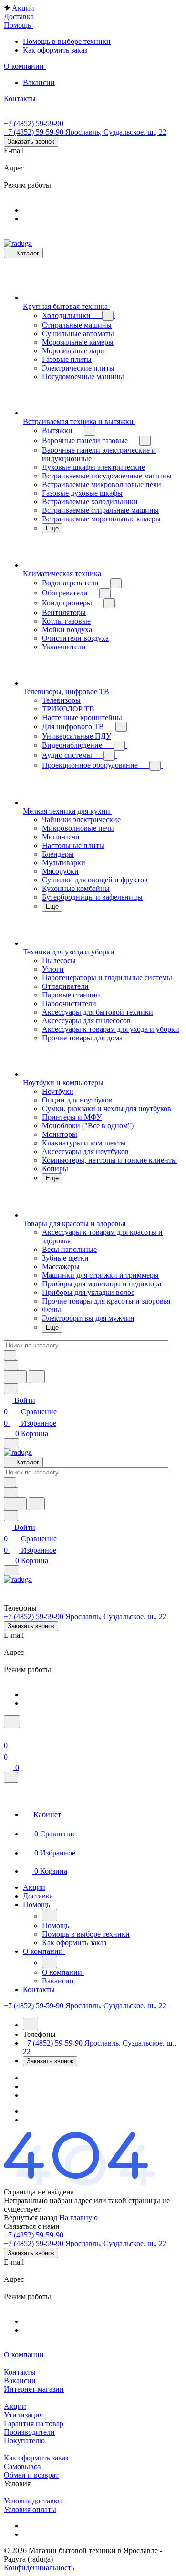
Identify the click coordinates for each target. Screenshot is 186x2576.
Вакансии (20, 2380)
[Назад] (50, 1915)
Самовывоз (22, 2466)
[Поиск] (12, 1722)
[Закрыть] (11, 1777)
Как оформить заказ (36, 2458)
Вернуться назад (31, 2218)
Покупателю (24, 2441)
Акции (15, 2406)
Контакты (20, 2372)
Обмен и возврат (31, 2475)
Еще (52, 528)
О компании (24, 2355)
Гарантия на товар (34, 2423)
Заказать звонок (31, 142)
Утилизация (23, 2415)
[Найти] (37, 1377)
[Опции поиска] (11, 1365)
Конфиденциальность (39, 2568)
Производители (29, 2432)
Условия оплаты (30, 2509)
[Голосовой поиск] (15, 1377)
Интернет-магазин (34, 2389)
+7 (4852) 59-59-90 (34, 123)
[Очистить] (10, 1355)
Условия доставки (33, 2501)
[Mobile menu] (11, 1570)
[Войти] (8, 1734)
